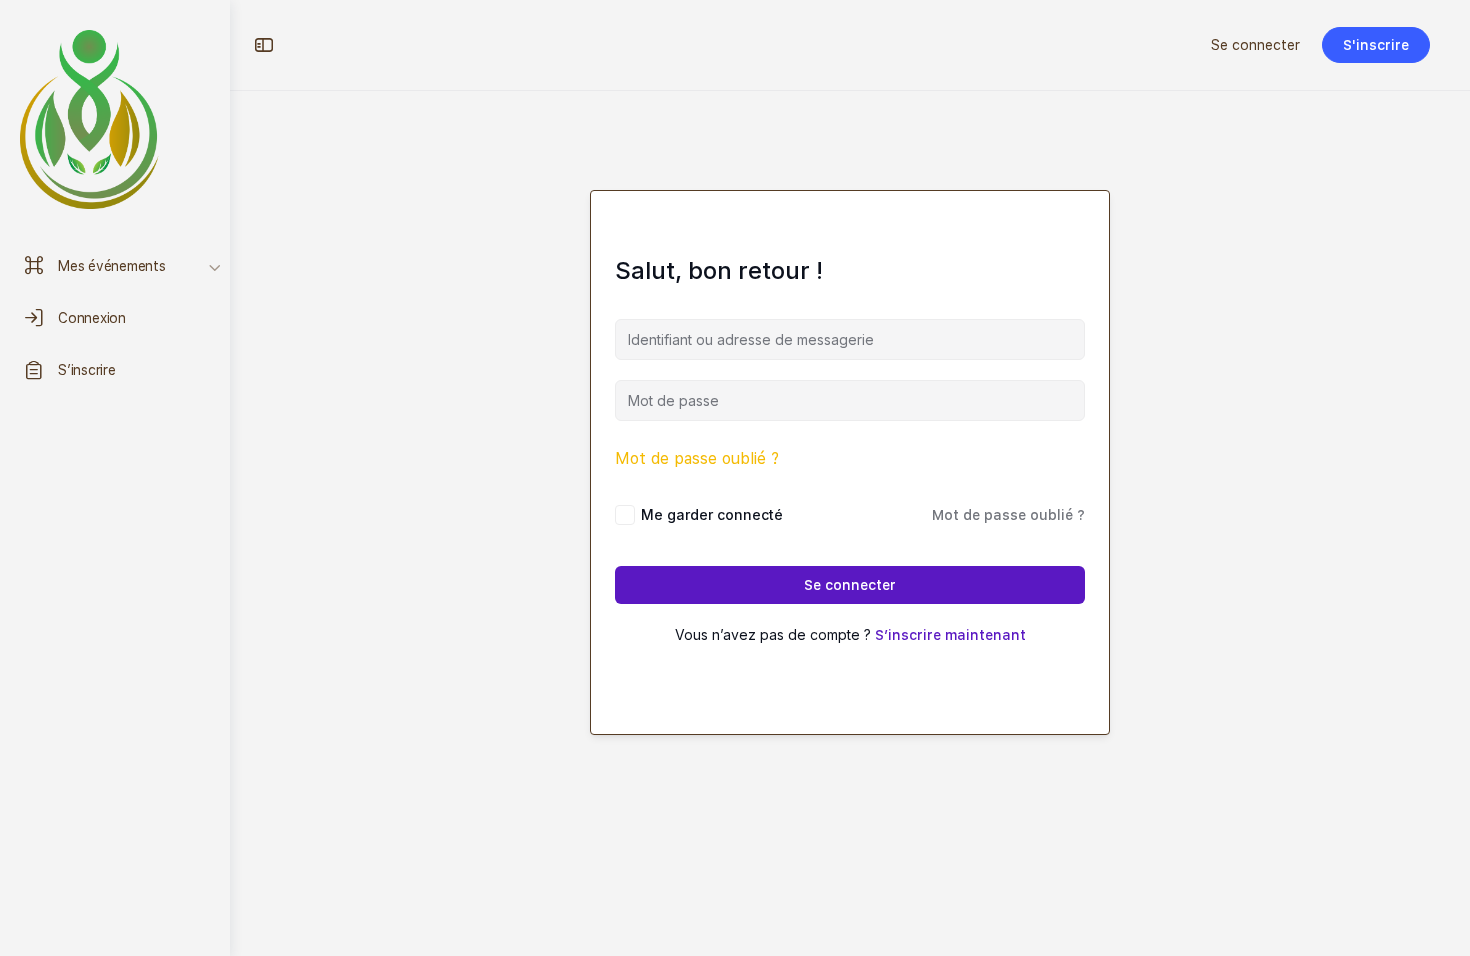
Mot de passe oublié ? (697, 458)
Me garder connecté (712, 514)
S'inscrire (1376, 45)
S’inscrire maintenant (950, 635)
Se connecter (1255, 45)
